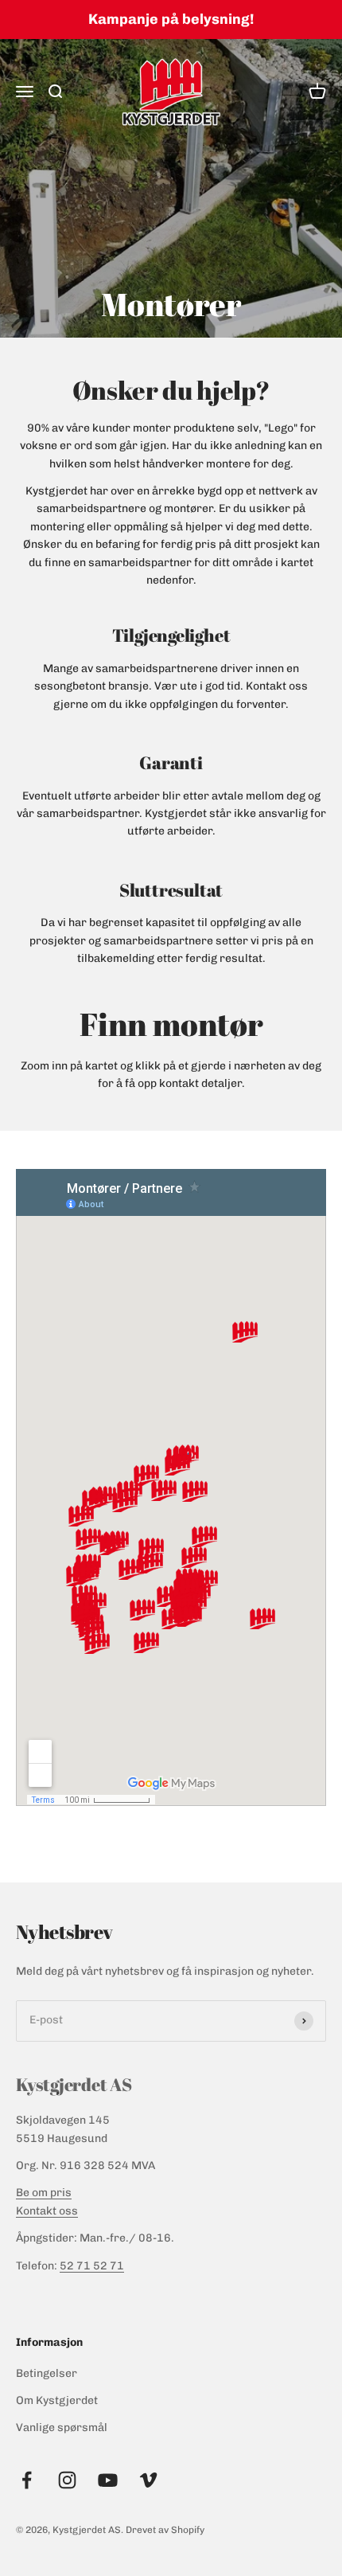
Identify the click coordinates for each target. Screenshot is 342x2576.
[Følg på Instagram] (67, 2480)
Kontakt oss (47, 2211)
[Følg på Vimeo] (148, 2480)
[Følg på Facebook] (27, 2480)
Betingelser (47, 2373)
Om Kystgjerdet (57, 2400)
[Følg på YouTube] (108, 2480)
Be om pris (44, 2193)
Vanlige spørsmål (62, 2427)
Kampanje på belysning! (171, 19)
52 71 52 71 (92, 2266)
